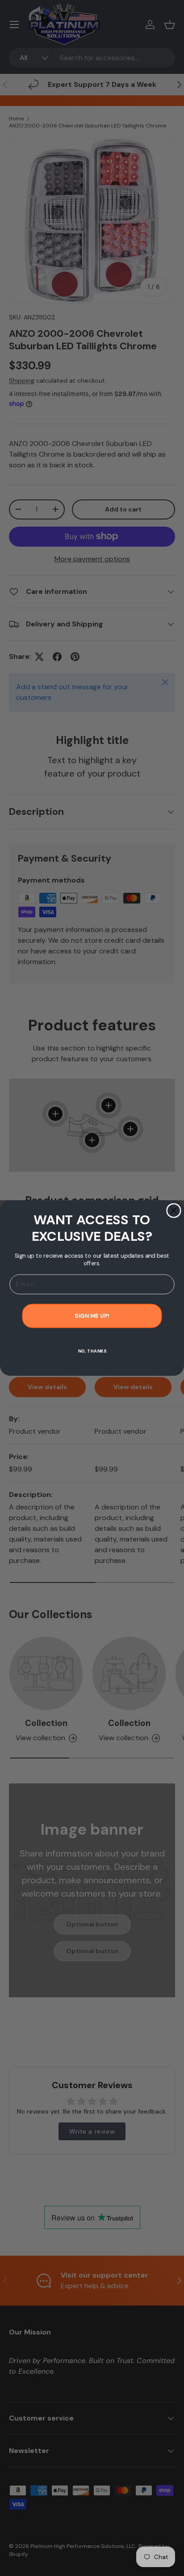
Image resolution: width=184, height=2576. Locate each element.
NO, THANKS (92, 1351)
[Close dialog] (174, 1210)
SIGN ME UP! (92, 1316)
